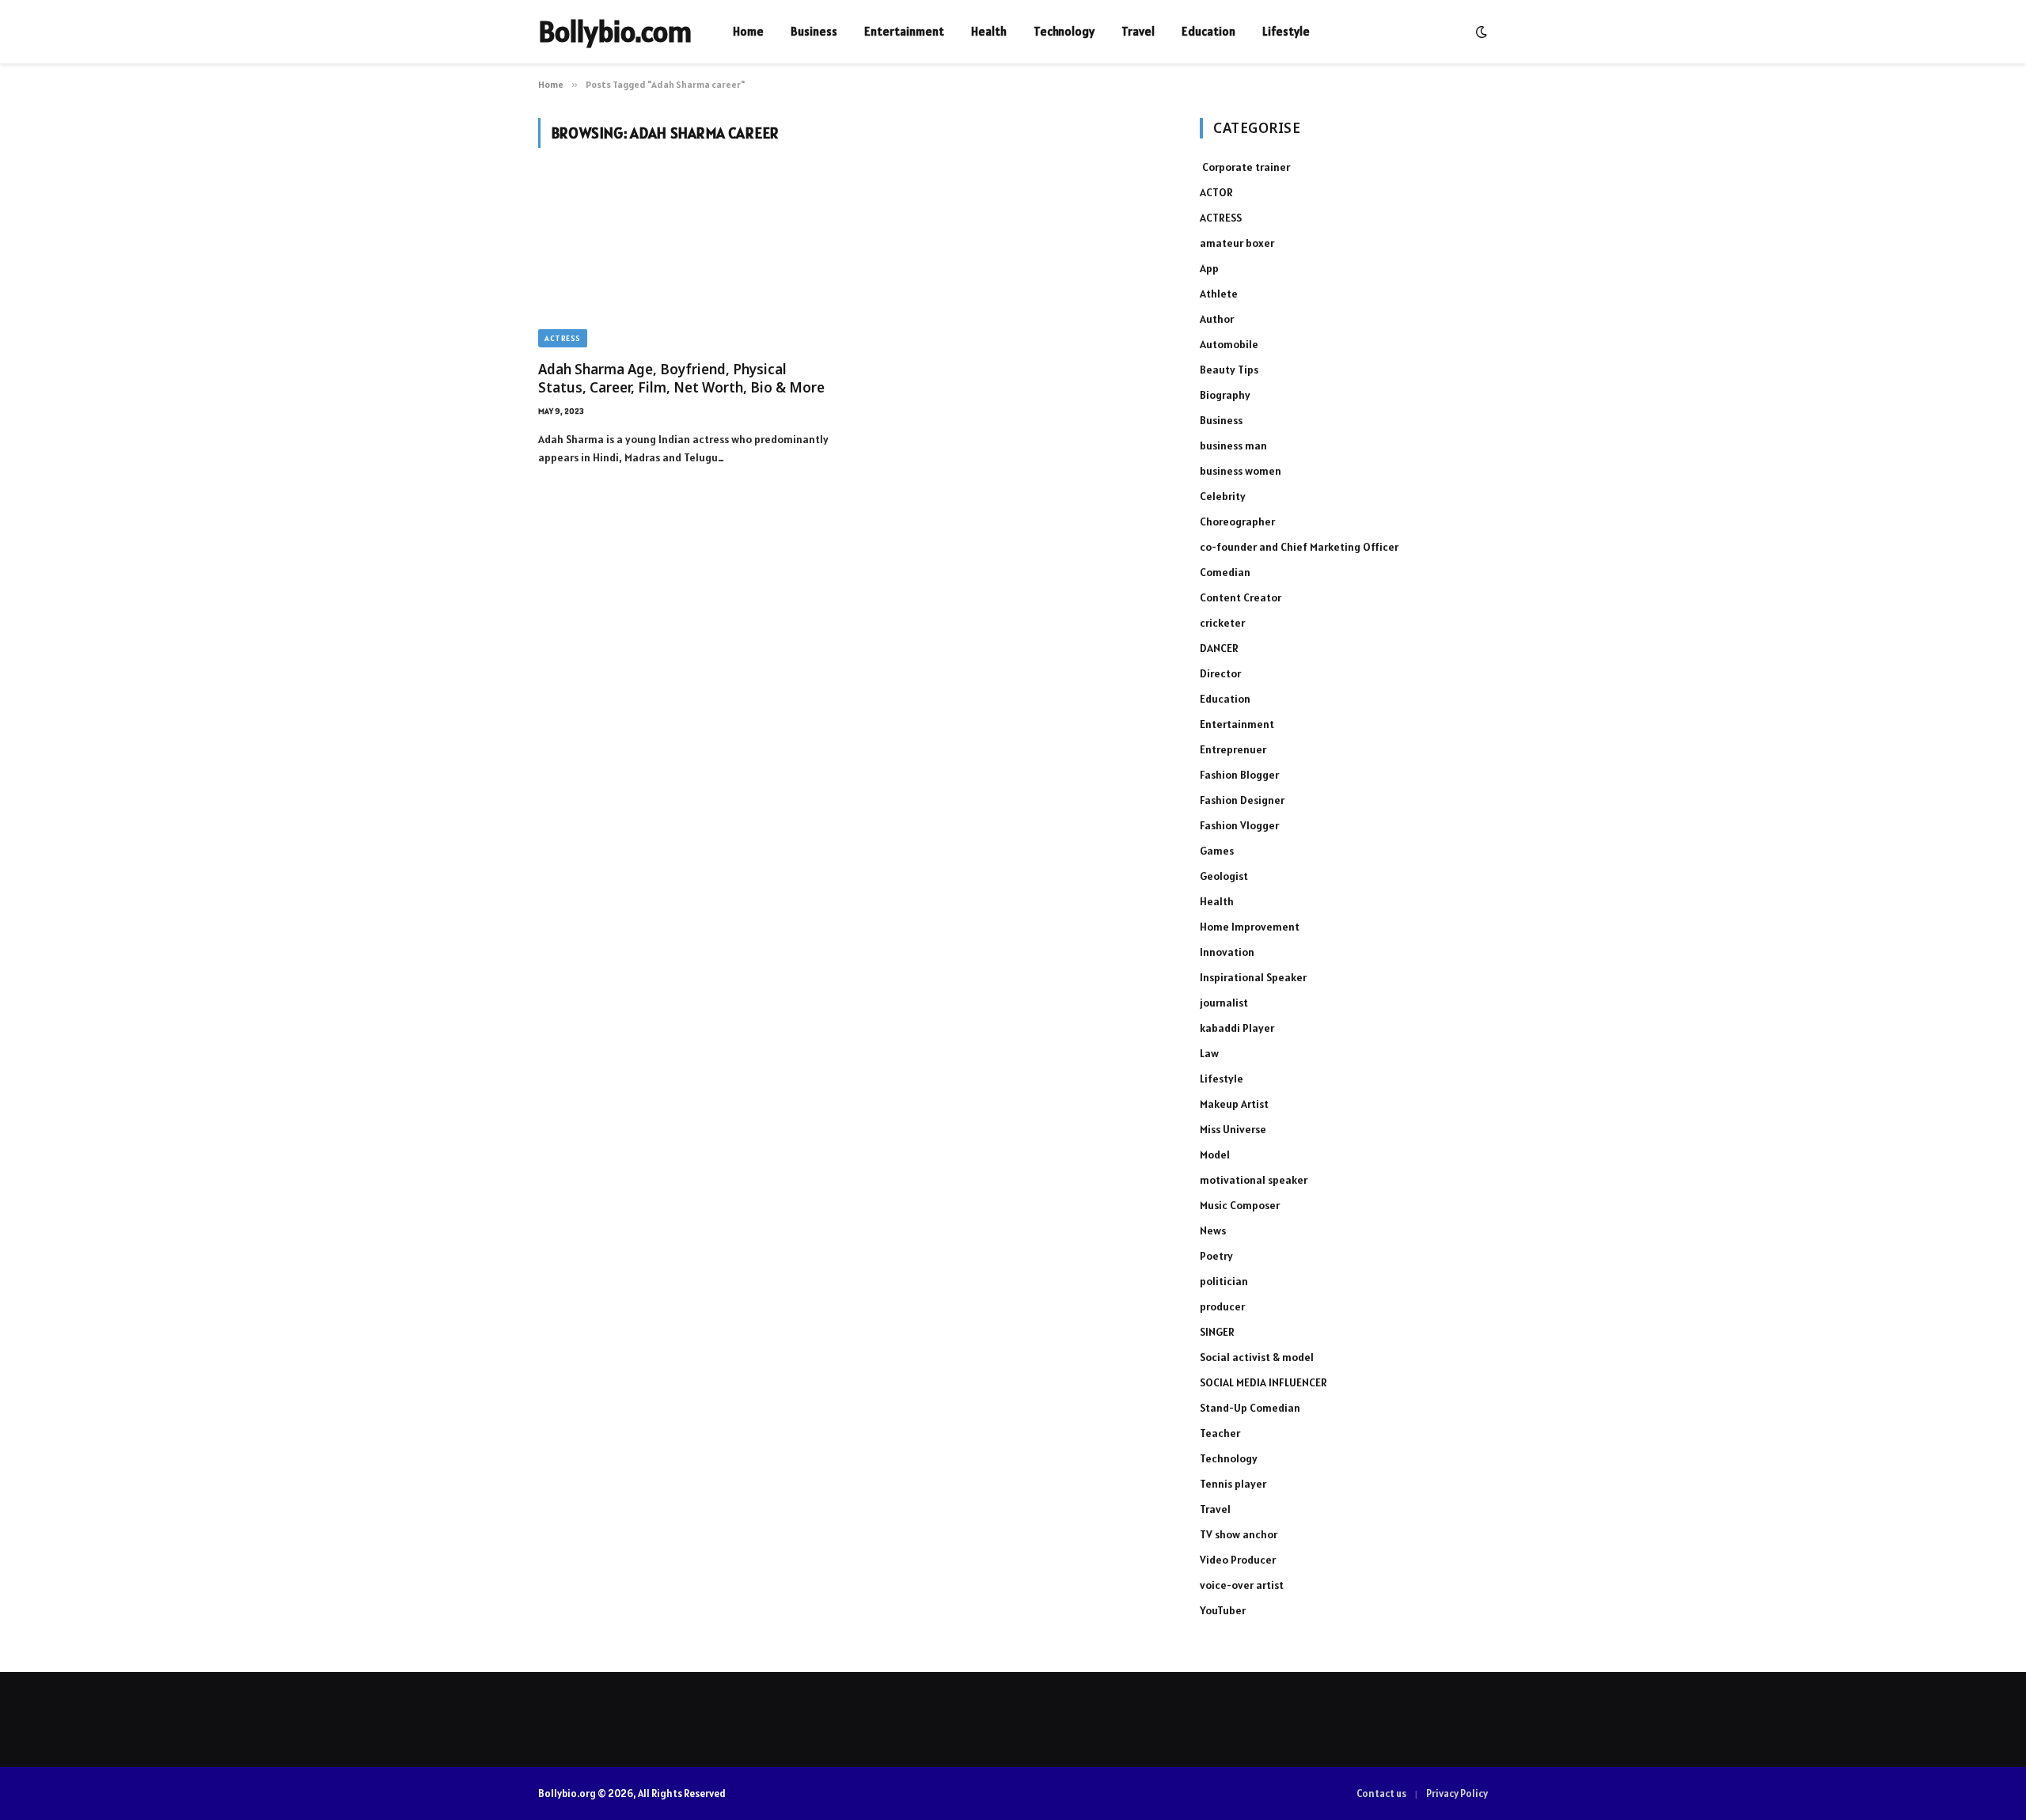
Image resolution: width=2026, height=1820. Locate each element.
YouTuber (1223, 1610)
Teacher (1220, 1433)
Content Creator (1241, 597)
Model (1215, 1155)
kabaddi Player (1237, 1028)
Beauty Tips (1229, 370)
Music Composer (1240, 1205)
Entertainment (904, 31)
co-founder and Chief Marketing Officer (1299, 547)
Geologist (1224, 876)
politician (1224, 1281)
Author (1217, 319)
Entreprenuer (1233, 749)
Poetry (1216, 1256)
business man (1233, 446)
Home (748, 31)
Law (1209, 1053)
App (1209, 268)
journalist (1224, 1003)
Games (1217, 851)
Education (1208, 31)
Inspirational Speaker (1253, 977)
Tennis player (1233, 1484)
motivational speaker (1254, 1180)
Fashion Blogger (1239, 775)
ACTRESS (563, 338)
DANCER (1219, 648)
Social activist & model (1257, 1357)
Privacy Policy (1457, 1793)
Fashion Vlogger (1239, 825)
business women (1241, 471)
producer (1222, 1306)
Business (814, 31)
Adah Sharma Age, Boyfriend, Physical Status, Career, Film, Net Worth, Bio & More (681, 378)
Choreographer (1237, 521)
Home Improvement (1250, 927)
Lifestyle (1286, 31)
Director (1220, 673)
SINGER (1217, 1332)
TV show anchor (1239, 1534)
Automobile (1229, 344)
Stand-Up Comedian (1250, 1408)
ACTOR (1216, 192)
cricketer (1222, 623)
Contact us (1381, 1793)
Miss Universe (1233, 1129)
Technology (1064, 31)
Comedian (1225, 572)
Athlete (1219, 294)
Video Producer (1238, 1560)
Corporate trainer (1245, 167)
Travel (1138, 31)
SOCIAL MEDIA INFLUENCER (1263, 1382)
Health (989, 31)
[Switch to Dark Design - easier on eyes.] (1480, 32)
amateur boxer (1237, 243)
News (1213, 1230)
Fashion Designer (1242, 800)
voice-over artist (1242, 1585)
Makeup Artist (1234, 1104)
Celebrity (1223, 496)
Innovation (1227, 952)
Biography (1225, 395)
